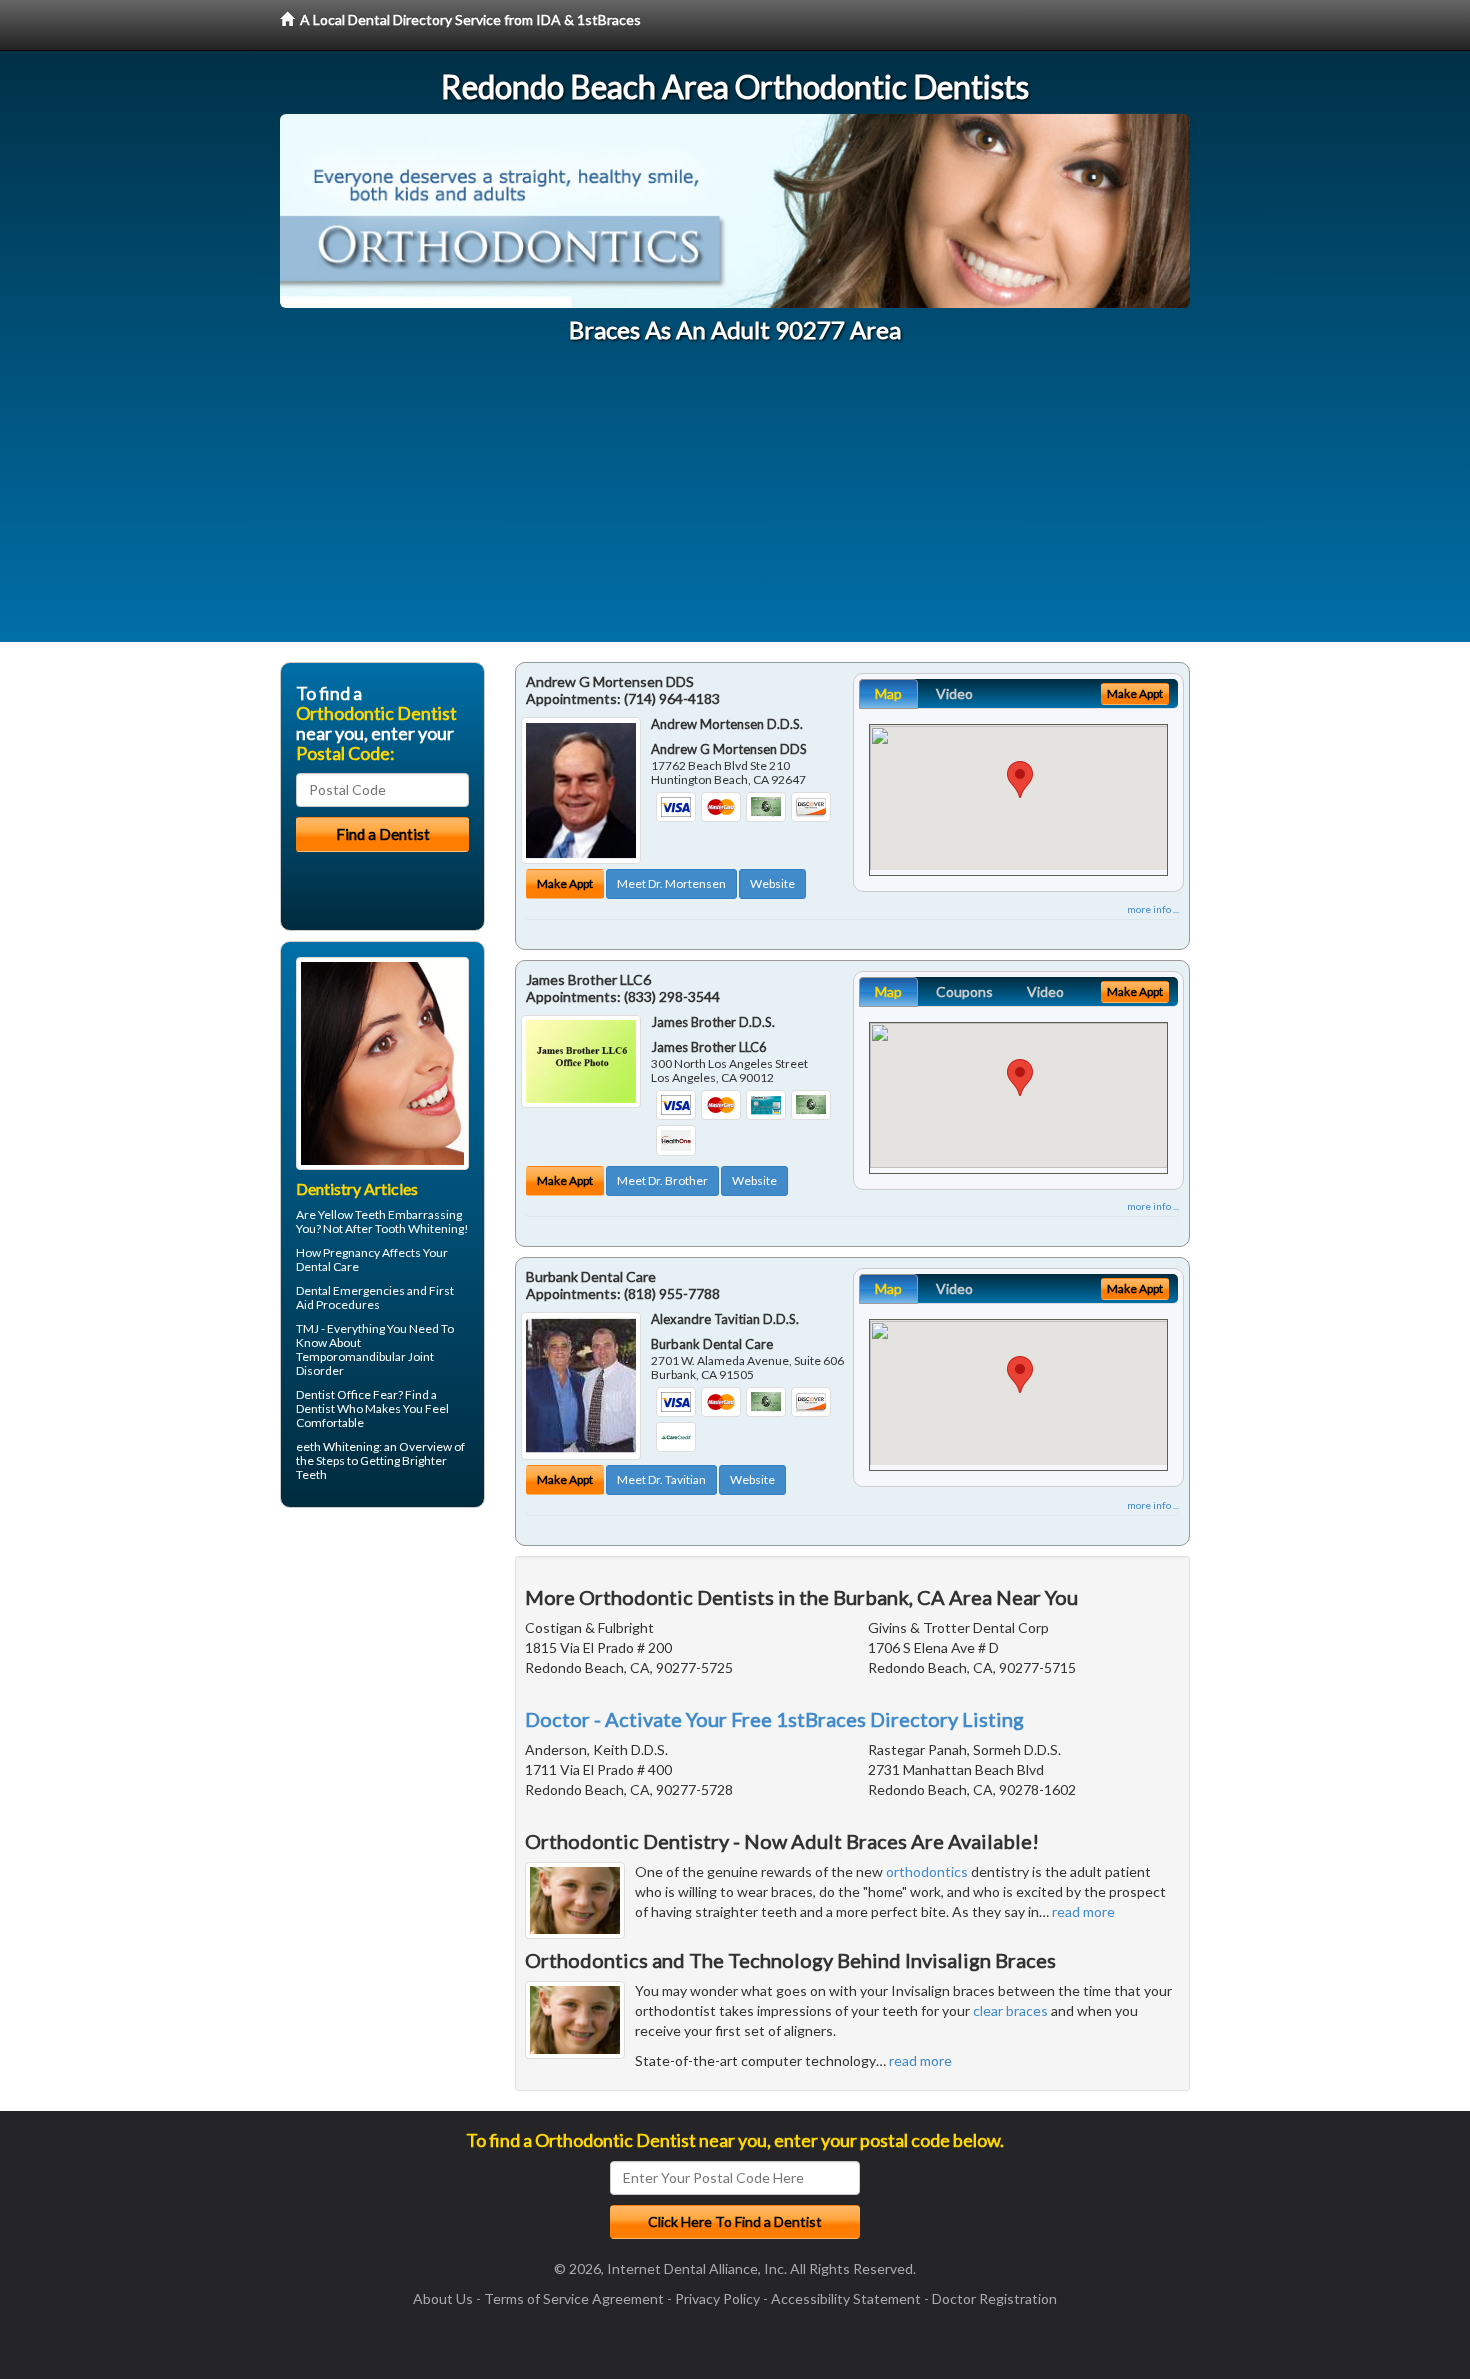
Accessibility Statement (846, 2298)
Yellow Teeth (352, 1214)
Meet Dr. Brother (662, 1180)
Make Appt (565, 883)
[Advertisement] (735, 502)
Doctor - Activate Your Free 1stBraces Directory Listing (774, 1719)
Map (888, 693)
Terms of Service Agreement (574, 2298)
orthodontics (927, 1871)
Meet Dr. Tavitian (661, 1479)
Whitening (351, 1446)
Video (954, 693)
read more (1083, 1911)
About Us (443, 2298)
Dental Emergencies (350, 1290)
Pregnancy (351, 1252)
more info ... (1153, 909)
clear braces (1010, 2010)
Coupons (964, 991)
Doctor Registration (994, 2298)
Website (772, 883)
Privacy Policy (717, 2298)
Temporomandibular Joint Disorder (365, 1363)
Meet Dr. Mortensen (671, 883)
